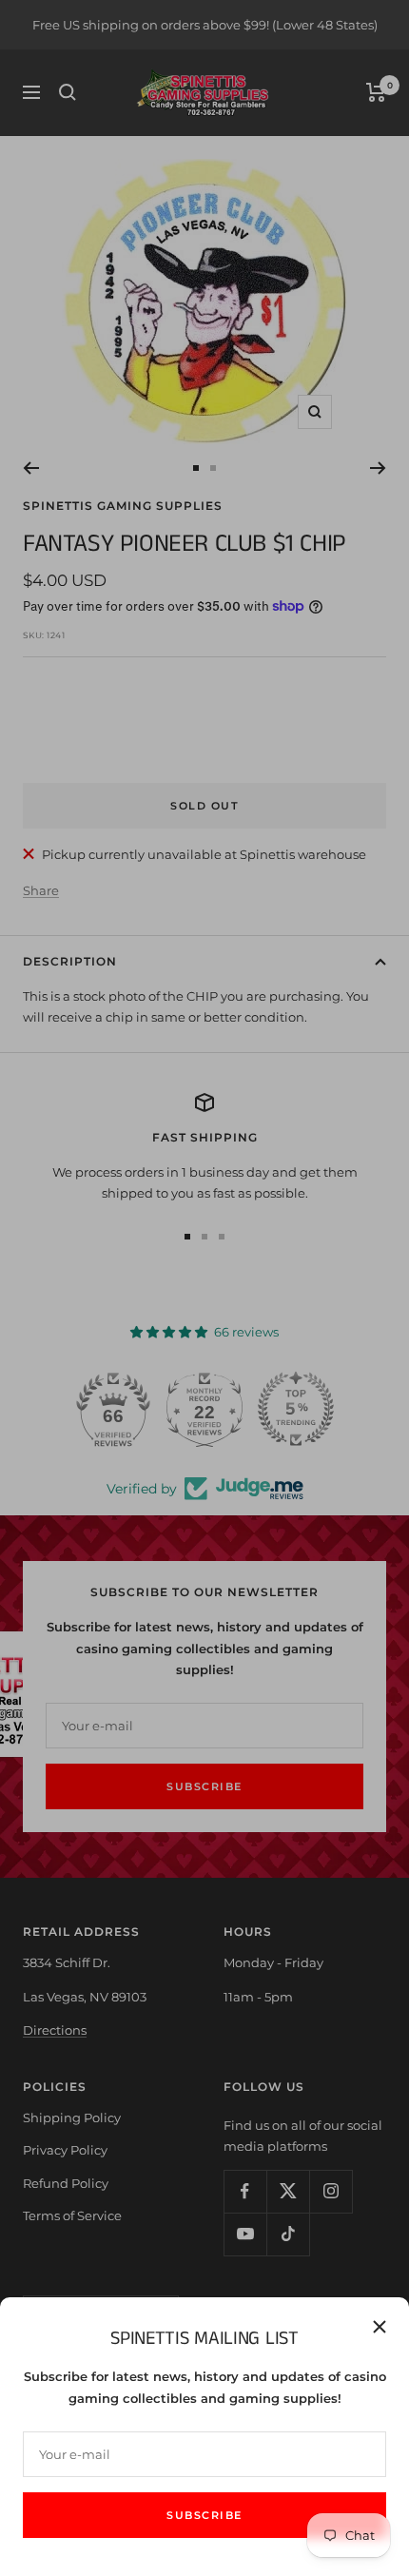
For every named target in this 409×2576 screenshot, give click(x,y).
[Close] (380, 2327)
